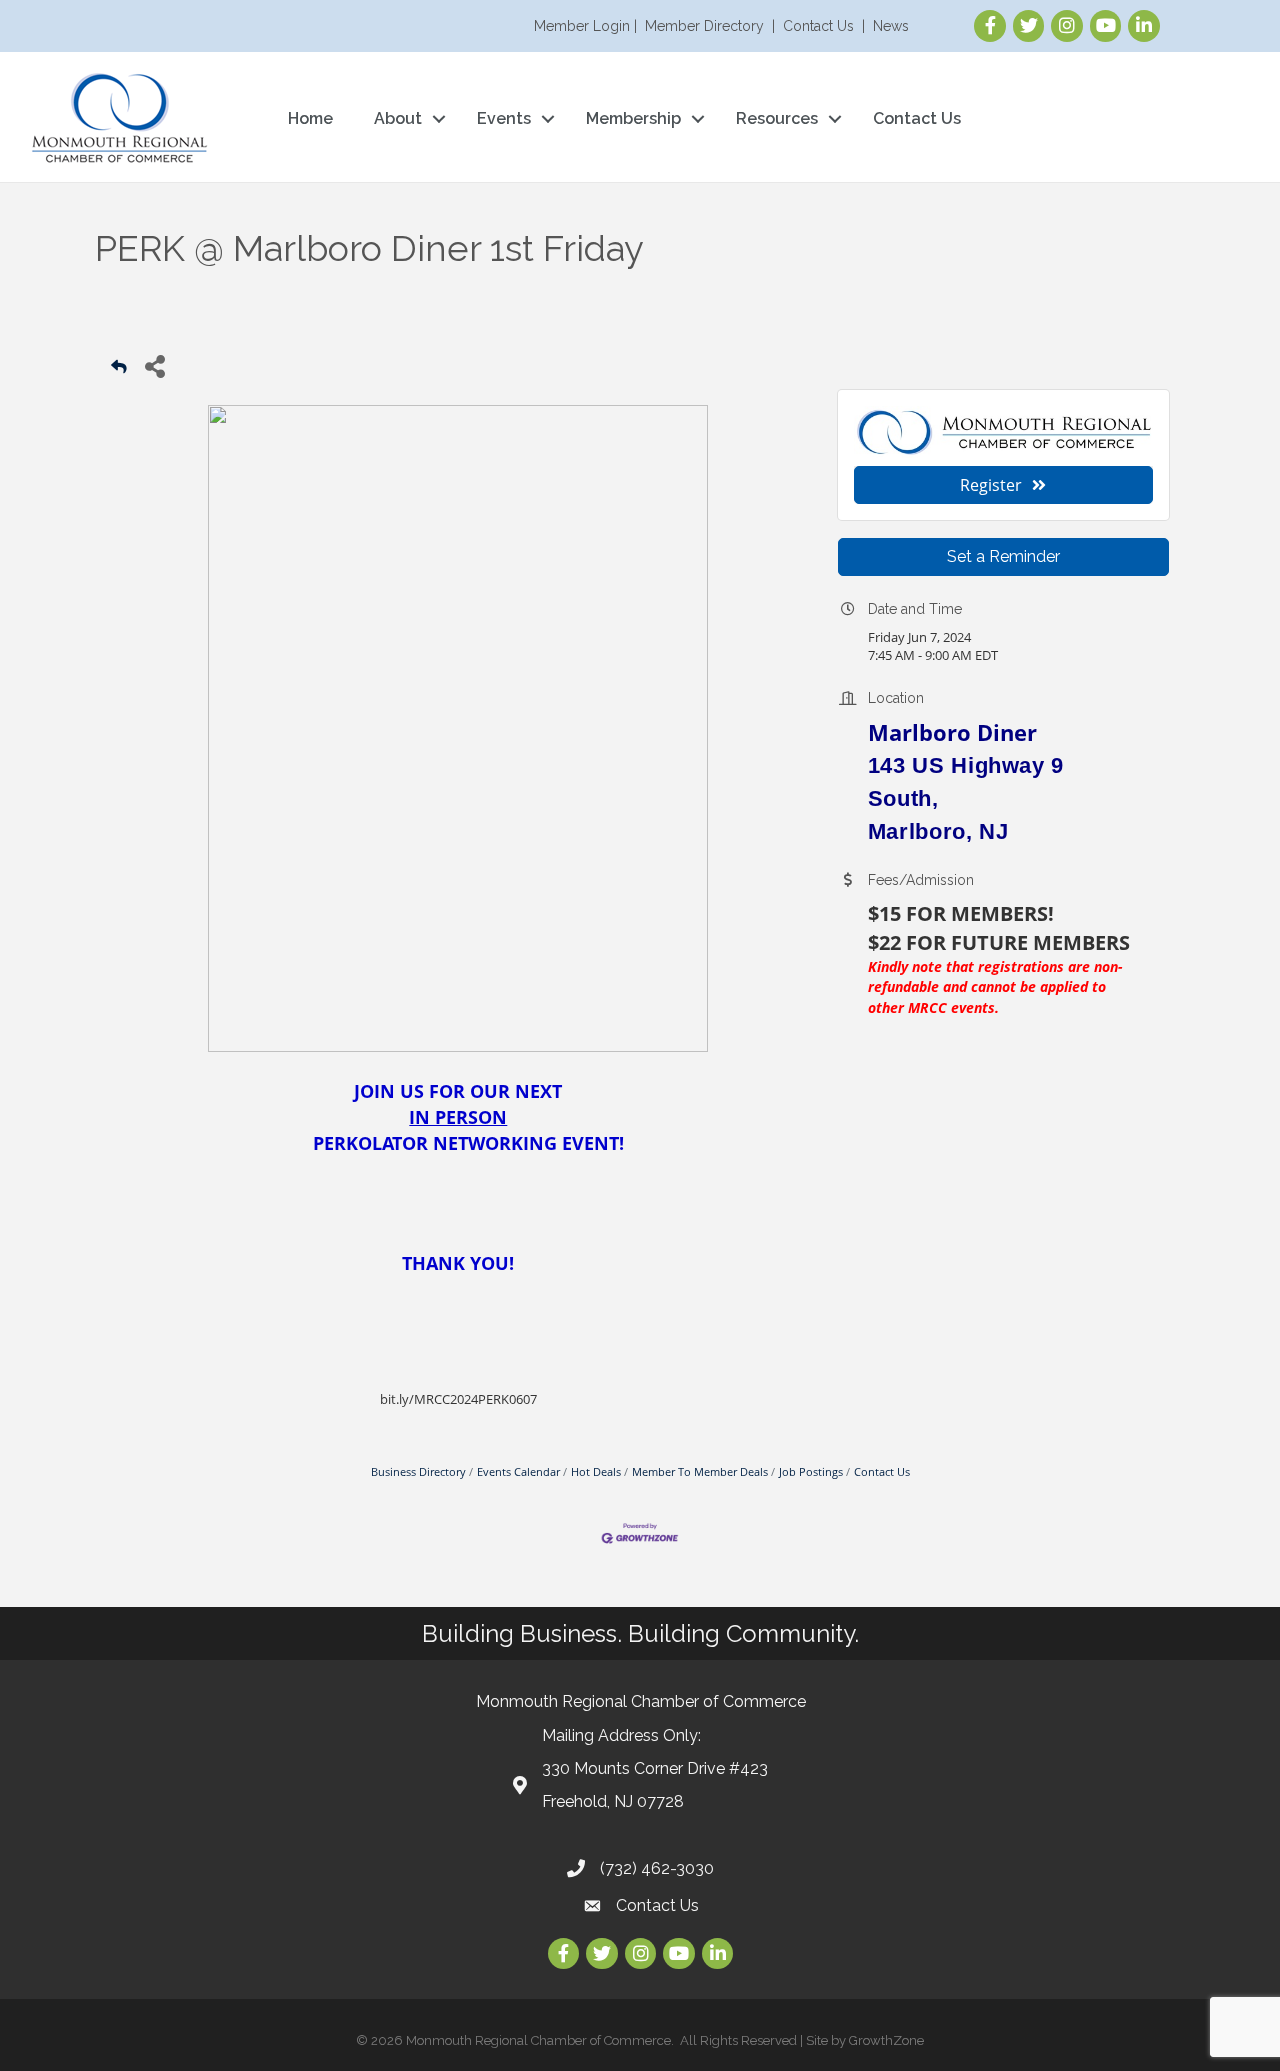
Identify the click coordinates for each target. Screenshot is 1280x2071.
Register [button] (991, 485)
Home (310, 118)
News (891, 26)
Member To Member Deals (700, 1471)
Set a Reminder (1003, 556)
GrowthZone (886, 2040)
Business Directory (418, 1471)
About (398, 118)
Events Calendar (518, 1471)
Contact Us (818, 26)
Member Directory (704, 26)
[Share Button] (154, 365)
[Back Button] (119, 371)
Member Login (582, 26)
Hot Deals (596, 1471)
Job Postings (811, 1471)
